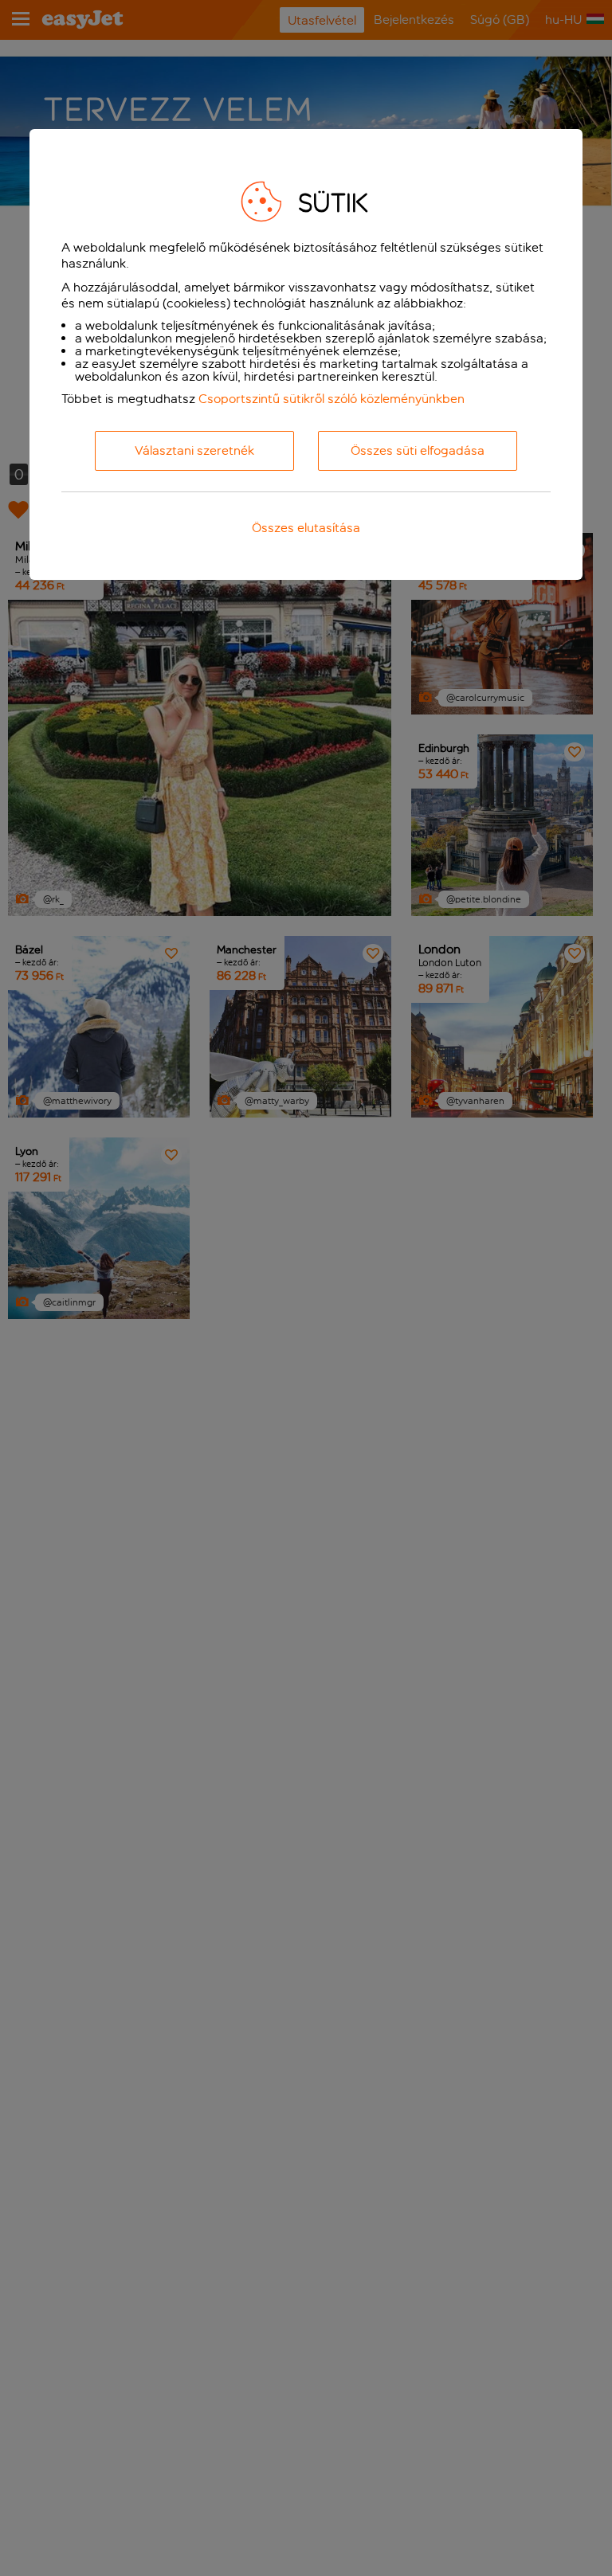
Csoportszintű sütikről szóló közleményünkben (331, 399)
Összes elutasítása (306, 528)
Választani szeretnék (194, 450)
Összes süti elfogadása (418, 450)
